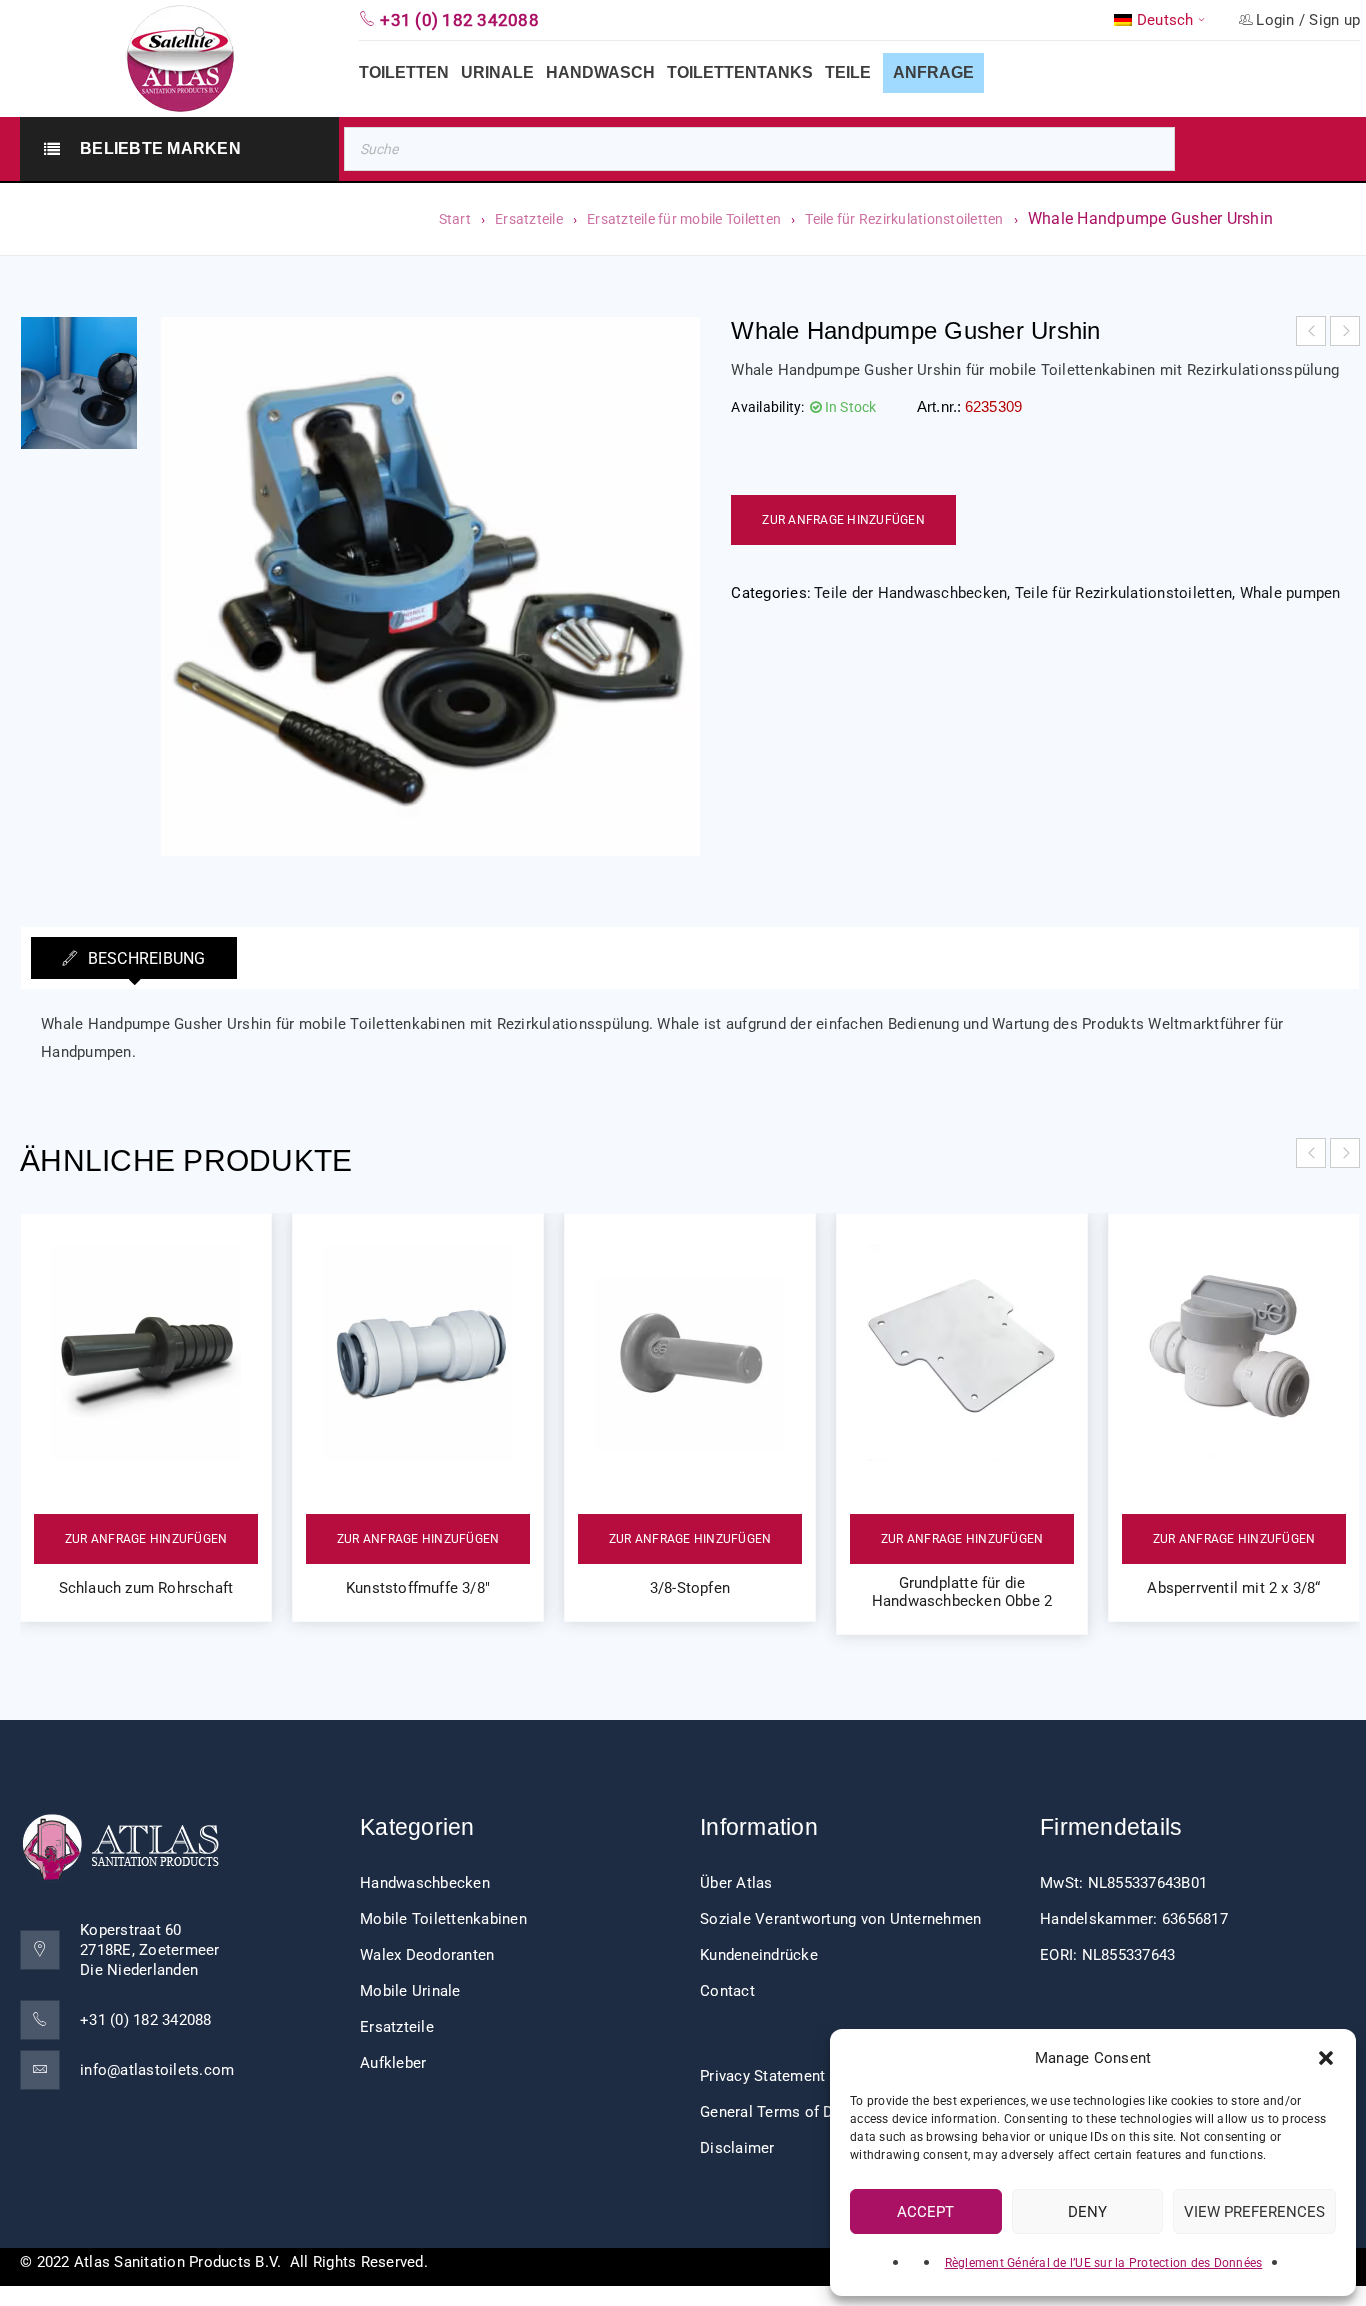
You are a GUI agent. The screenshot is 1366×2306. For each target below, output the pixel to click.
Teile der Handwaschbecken (910, 593)
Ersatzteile (529, 219)
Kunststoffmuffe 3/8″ (418, 1588)
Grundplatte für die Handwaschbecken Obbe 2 (962, 1592)
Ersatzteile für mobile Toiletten (684, 219)
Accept (925, 2212)
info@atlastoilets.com (157, 2070)
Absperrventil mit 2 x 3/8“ (1233, 1588)
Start (455, 219)
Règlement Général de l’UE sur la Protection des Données (1104, 2263)
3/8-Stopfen (690, 1588)
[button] (1326, 2058)
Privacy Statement (762, 2076)
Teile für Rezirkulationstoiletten (904, 219)
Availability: (767, 407)
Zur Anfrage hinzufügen (843, 520)
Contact (727, 1991)
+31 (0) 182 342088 (146, 2020)
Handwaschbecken (425, 1883)
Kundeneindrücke (759, 1955)
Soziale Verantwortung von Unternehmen (840, 1919)
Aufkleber (393, 2063)
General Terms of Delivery (789, 2112)
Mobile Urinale (410, 1991)
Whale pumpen (1290, 593)
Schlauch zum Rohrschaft (146, 1588)
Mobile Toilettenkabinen (443, 1919)
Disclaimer (737, 2148)
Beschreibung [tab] (144, 958)
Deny (1087, 2212)
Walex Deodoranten (427, 1955)
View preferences (1254, 2212)
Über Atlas (736, 1883)
